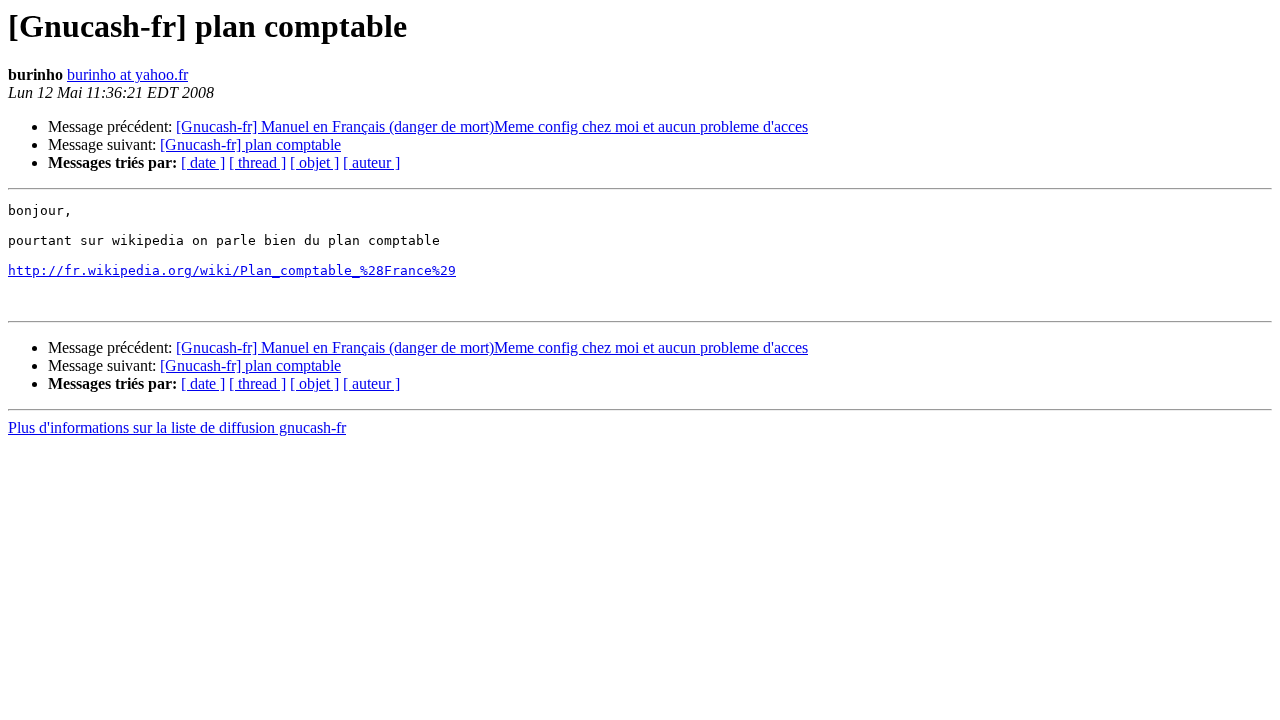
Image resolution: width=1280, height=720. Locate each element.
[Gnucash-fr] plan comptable (250, 144)
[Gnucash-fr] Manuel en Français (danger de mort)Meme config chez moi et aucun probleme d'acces (492, 126)
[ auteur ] (371, 162)
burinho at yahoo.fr (127, 74)
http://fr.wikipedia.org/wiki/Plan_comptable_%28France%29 (232, 270)
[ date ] (203, 162)
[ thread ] (257, 162)
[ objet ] (314, 162)
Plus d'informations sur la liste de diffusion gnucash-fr (177, 427)
